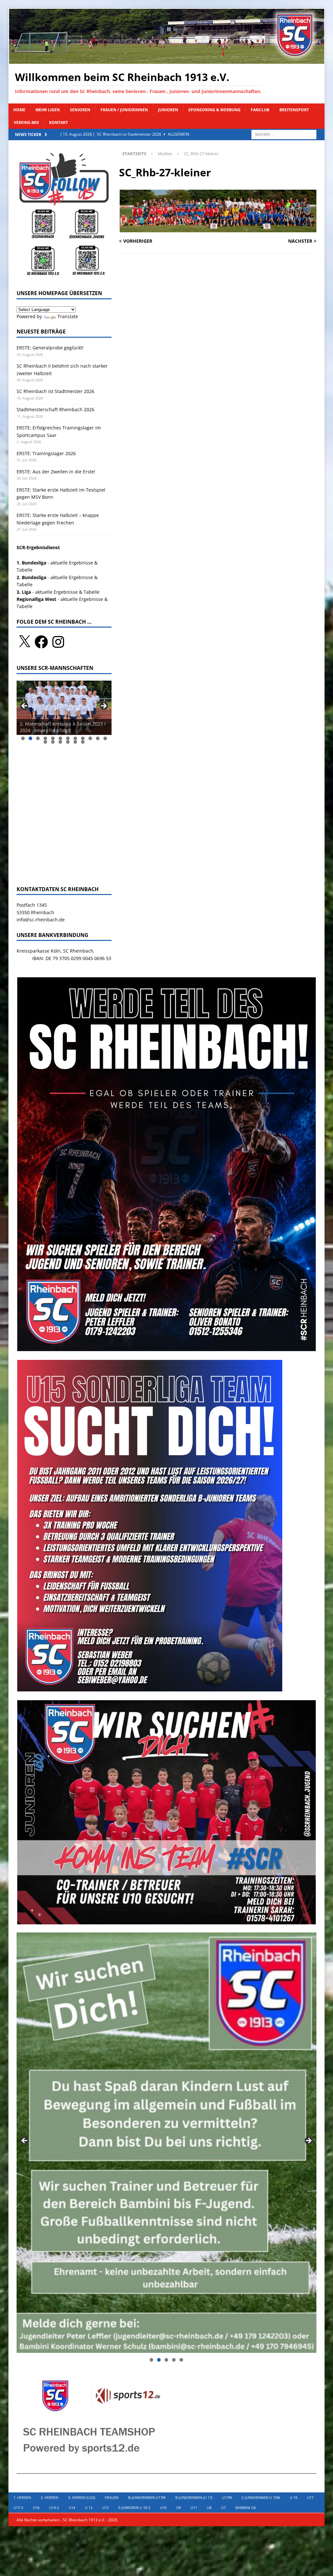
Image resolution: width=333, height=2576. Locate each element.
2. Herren (49, 2497)
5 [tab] (53, 738)
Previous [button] (25, 706)
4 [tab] (45, 738)
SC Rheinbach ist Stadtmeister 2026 (55, 391)
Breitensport (294, 110)
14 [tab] (53, 742)
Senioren (80, 110)
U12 (105, 2508)
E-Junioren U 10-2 (134, 2508)
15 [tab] (60, 742)
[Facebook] (41, 642)
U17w (227, 2497)
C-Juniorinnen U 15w (261, 2497)
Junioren (168, 110)
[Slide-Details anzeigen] (64, 708)
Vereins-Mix (26, 122)
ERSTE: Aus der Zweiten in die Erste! (57, 472)
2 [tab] (30, 738)
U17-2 (18, 2508)
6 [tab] (60, 738)
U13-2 (54, 2508)
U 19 (293, 2497)
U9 (179, 2508)
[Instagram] (58, 642)
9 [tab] (83, 738)
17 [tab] (75, 742)
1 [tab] (23, 738)
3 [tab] (38, 738)
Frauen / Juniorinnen (124, 110)
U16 (36, 2508)
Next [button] (103, 706)
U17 (310, 2497)
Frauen (112, 2497)
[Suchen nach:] (284, 134)
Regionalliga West (36, 599)
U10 (163, 2508)
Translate (68, 316)
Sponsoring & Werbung (214, 110)
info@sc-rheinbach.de (41, 920)
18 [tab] (83, 742)
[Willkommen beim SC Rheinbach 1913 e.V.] (167, 60)
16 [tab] (68, 742)
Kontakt (59, 122)
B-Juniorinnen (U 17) (194, 2497)
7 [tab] (68, 738)
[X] (24, 642)
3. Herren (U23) (81, 2497)
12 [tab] (105, 738)
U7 (223, 2508)
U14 (72, 2508)
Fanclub (260, 110)
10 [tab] (90, 738)
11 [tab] (98, 738)
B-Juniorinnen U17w (147, 2497)
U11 (194, 2508)
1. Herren (22, 2497)
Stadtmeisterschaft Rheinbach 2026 (55, 409)
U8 (209, 2508)
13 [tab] (46, 742)
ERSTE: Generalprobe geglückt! (50, 348)
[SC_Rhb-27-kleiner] (218, 228)
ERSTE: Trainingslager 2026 (46, 453)
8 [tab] (75, 738)
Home (19, 110)
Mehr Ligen (48, 110)
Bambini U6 (246, 2508)
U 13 (89, 2508)
